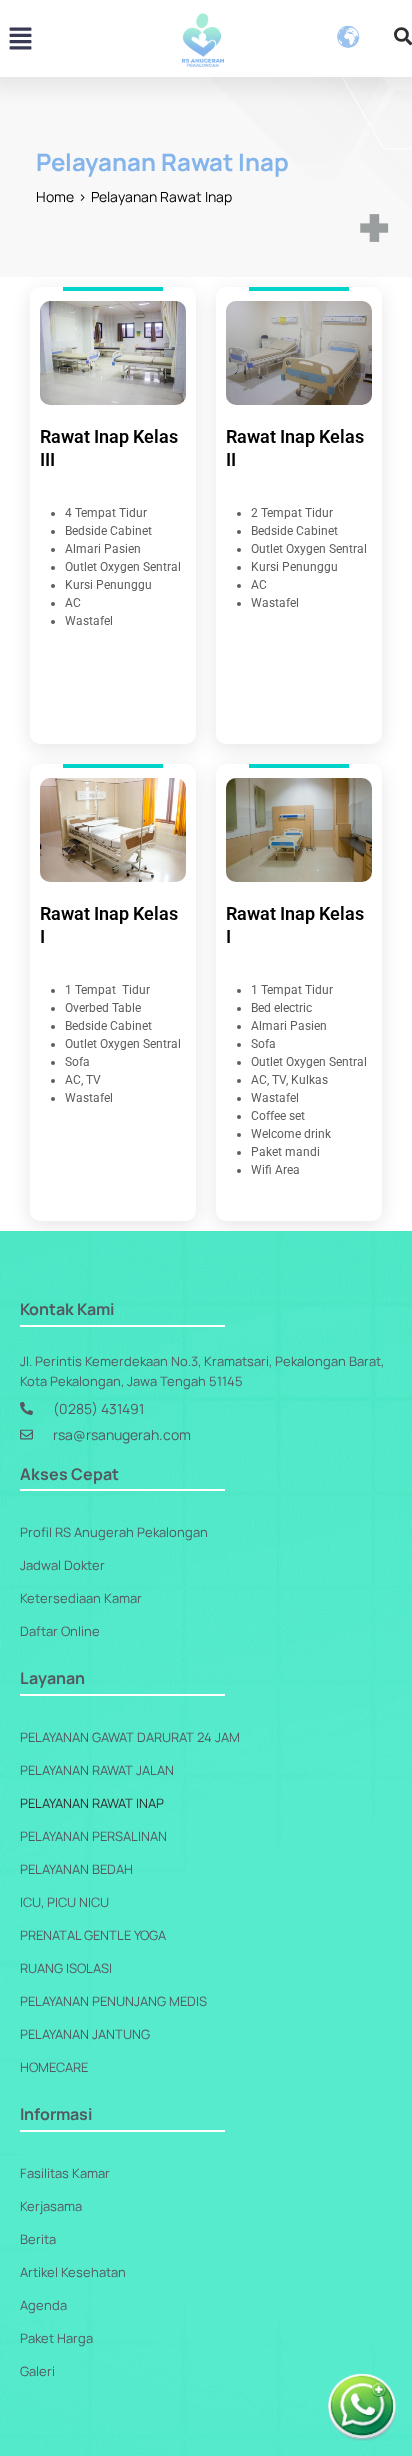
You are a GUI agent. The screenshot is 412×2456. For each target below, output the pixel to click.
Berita (38, 2239)
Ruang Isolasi (66, 1968)
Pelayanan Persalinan (93, 1836)
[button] (20, 39)
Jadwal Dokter (62, 1565)
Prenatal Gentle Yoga (93, 1935)
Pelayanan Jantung (85, 2034)
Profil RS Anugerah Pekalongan (114, 1532)
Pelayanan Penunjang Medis (113, 2001)
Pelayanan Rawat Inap (92, 1803)
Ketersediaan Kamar (81, 1598)
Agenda (43, 2305)
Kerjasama (51, 2206)
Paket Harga (56, 2338)
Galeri (37, 2371)
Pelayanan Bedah (76, 1869)
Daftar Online (60, 1631)
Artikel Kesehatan (73, 2272)
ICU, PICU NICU (64, 1902)
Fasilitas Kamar (65, 2173)
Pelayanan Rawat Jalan (97, 1770)
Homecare (54, 2067)
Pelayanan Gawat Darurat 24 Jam (130, 1737)
